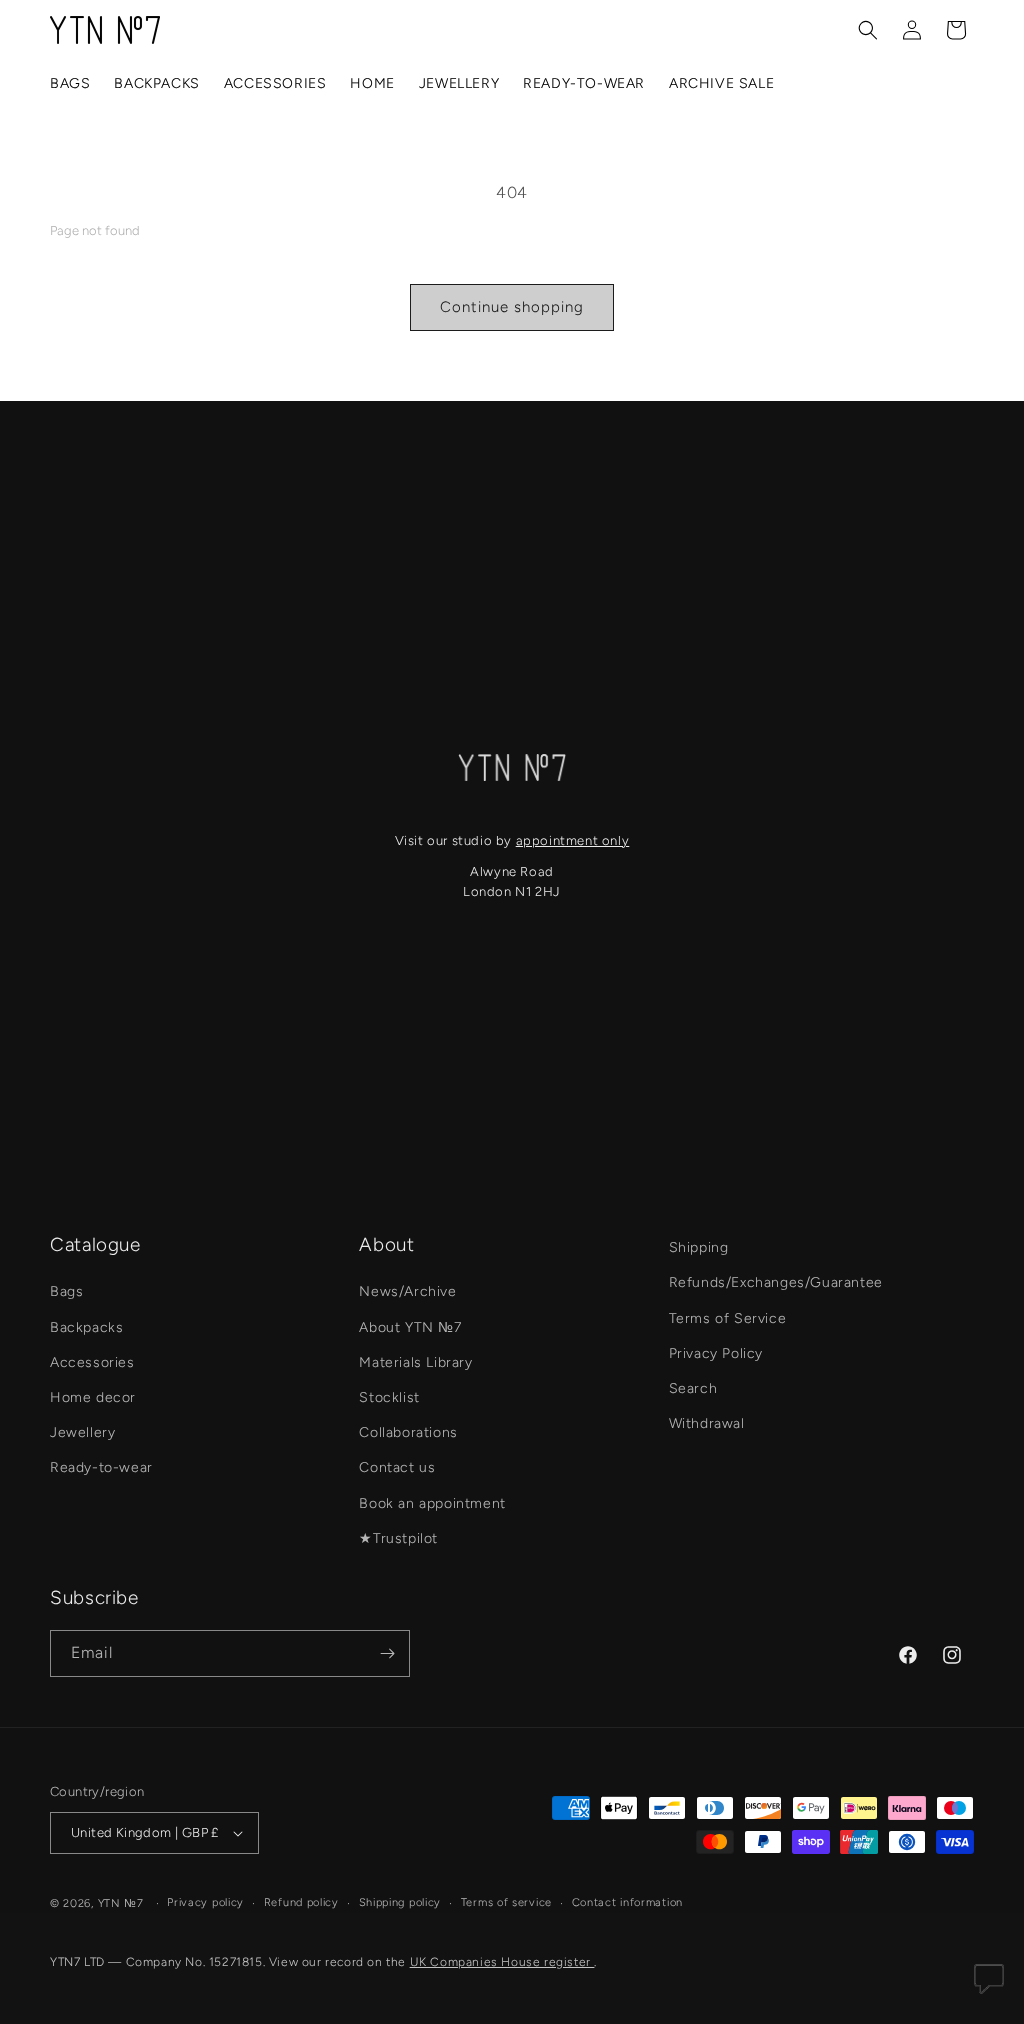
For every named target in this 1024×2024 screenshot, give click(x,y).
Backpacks (86, 1327)
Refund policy (301, 1902)
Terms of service (506, 1902)
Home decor (93, 1397)
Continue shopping (512, 307)
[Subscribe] (387, 1653)
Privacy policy (205, 1902)
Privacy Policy (716, 1353)
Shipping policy (400, 1902)
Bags (66, 1291)
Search (693, 1388)
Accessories (92, 1362)
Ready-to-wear (101, 1467)
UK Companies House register (502, 1962)
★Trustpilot (398, 1538)
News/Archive (407, 1291)
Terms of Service (728, 1318)
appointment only (573, 840)
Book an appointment (432, 1503)
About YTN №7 (410, 1327)
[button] (868, 30)
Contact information (627, 1902)
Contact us (397, 1467)
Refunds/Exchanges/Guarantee (776, 1282)
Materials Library (415, 1362)
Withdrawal (707, 1423)
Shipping (699, 1247)
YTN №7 (121, 1903)
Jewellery (82, 1432)
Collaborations (408, 1432)
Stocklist (389, 1397)
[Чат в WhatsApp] (989, 1984)
